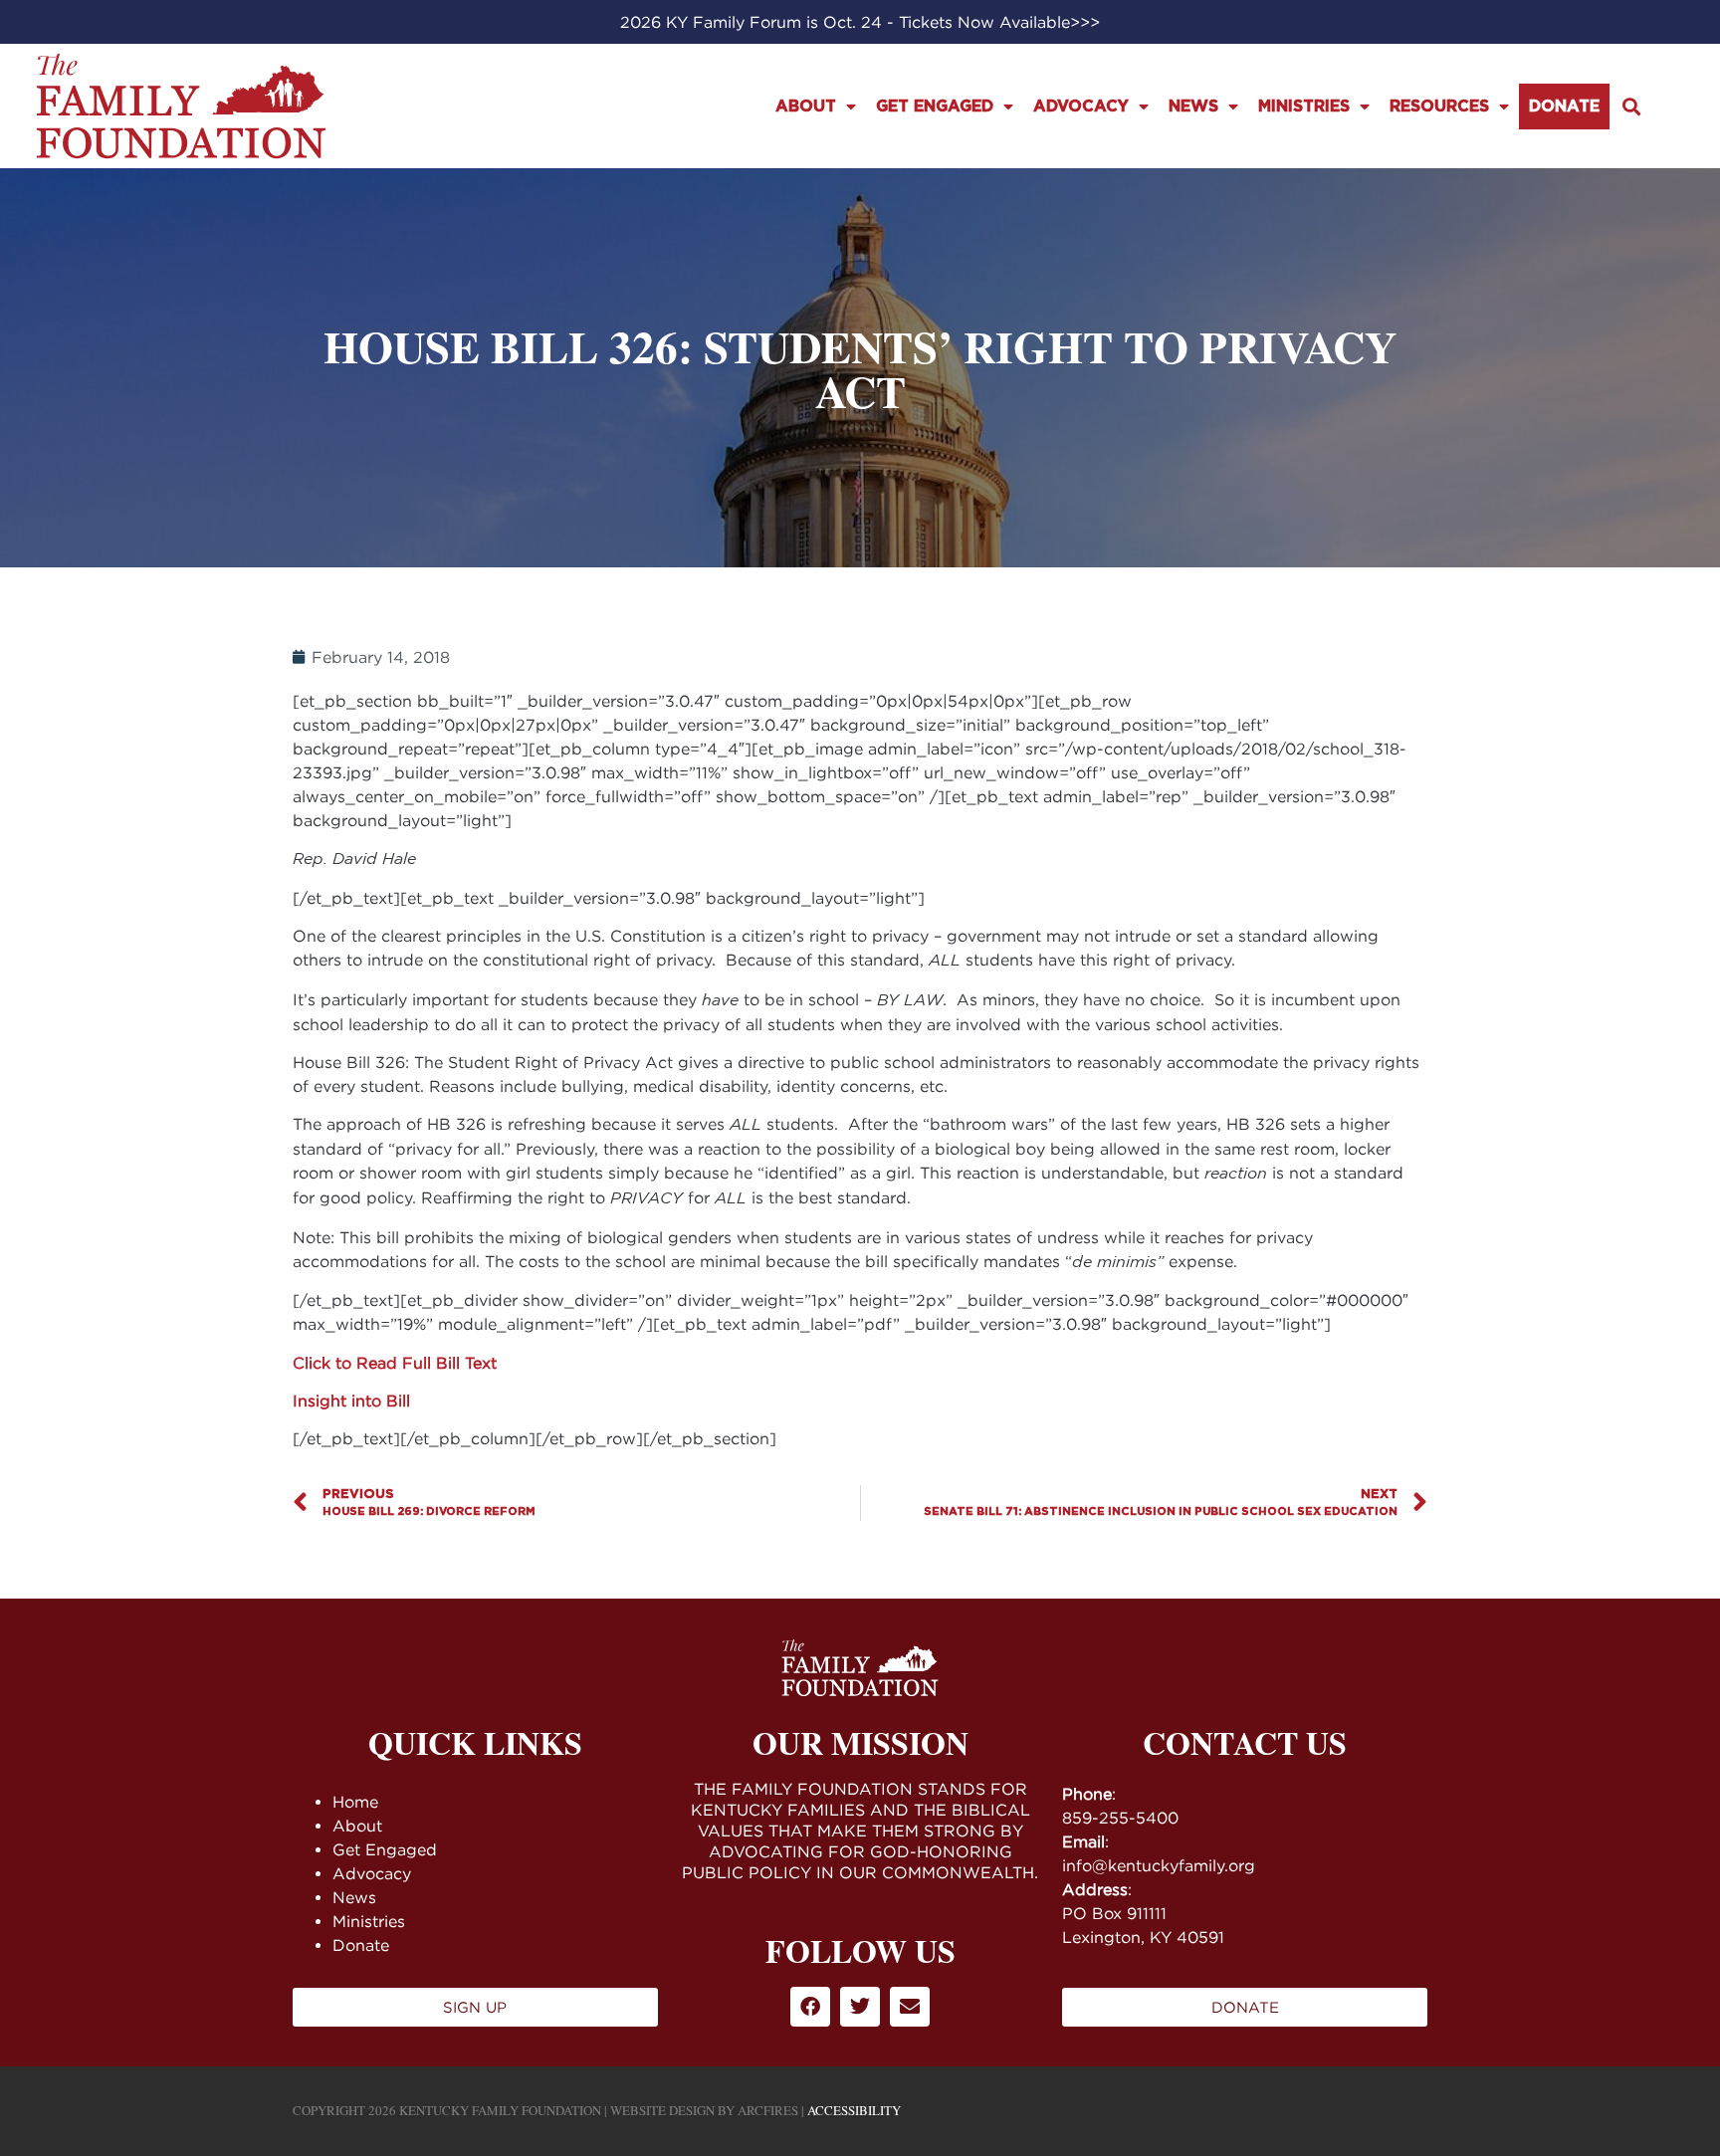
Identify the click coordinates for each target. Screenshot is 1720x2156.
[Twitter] (860, 2007)
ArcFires (768, 2110)
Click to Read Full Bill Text (395, 1363)
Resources (1439, 107)
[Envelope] (910, 2007)
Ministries (1304, 107)
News (1193, 107)
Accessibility (854, 2110)
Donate (1564, 107)
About (806, 107)
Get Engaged (935, 107)
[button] (1632, 106)
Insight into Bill (351, 1401)
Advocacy (1081, 107)
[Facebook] (810, 2007)
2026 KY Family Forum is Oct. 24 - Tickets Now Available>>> (860, 22)
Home (355, 1802)
